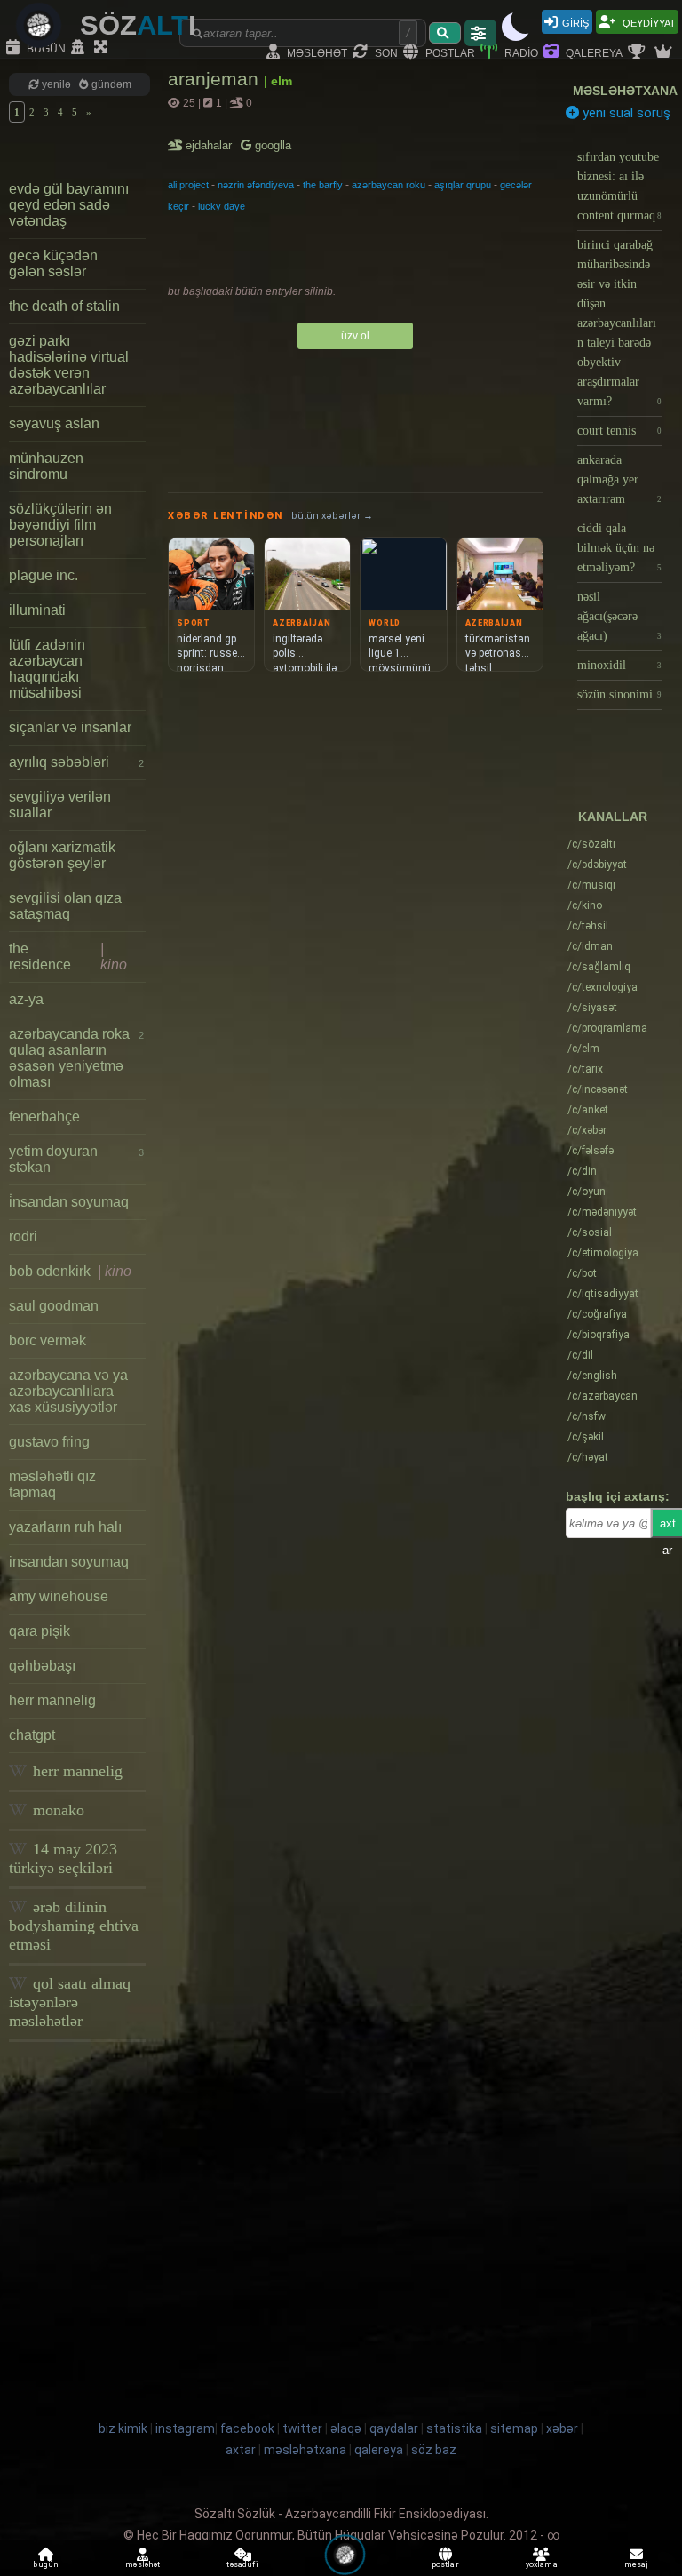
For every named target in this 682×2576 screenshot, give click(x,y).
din (582, 1171)
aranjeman (216, 79)
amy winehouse (59, 1596)
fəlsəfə (591, 1151)
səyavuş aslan (54, 423)
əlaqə (346, 2428)
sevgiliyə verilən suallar (60, 805)
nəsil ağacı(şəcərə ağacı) (619, 616)
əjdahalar (210, 145)
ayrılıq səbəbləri (76, 762)
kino (585, 905)
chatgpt (32, 1735)
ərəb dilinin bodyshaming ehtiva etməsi (74, 1926)
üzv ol (355, 336)
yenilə (56, 84)
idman (590, 946)
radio (520, 52)
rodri (23, 1236)
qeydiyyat (648, 22)
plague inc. (44, 575)
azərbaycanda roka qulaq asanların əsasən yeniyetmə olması (76, 1058)
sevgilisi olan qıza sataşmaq (65, 906)
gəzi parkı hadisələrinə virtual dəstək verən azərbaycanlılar (69, 365)
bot (582, 1273)
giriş (575, 22)
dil (580, 1355)
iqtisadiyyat (603, 1294)
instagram (185, 2428)
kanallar (613, 817)
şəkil (586, 1437)
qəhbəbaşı (42, 1666)
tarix (585, 1069)
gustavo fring (49, 1442)
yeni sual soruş (625, 113)
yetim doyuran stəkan (76, 1159)
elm (583, 1049)
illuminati (37, 610)
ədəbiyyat (597, 865)
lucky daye (222, 206)
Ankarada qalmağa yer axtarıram (619, 479)
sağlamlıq (599, 967)
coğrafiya (597, 1314)
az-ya (26, 999)
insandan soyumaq (69, 1562)
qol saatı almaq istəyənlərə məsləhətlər (70, 2002)
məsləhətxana (625, 91)
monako (56, 1810)
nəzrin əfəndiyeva (256, 185)
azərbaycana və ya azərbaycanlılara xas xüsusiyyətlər (68, 1391)
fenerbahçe (44, 1117)
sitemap (514, 2428)
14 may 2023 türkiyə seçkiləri (63, 1858)
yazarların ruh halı (65, 1527)
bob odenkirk (70, 1271)
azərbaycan (603, 1396)
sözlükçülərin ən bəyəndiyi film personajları (60, 525)
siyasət (592, 1008)
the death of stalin (64, 306)
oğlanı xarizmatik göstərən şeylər (62, 855)
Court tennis (619, 431)
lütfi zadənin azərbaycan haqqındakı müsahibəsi (47, 669)
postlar (449, 52)
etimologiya (603, 1253)
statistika (454, 2428)
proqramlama (607, 1028)
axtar (241, 2450)
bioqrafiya (599, 1335)
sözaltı (591, 844)
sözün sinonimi (619, 694)
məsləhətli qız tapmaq (52, 1484)
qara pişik (40, 1631)
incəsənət (598, 1089)
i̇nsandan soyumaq (69, 1202)
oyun (587, 1192)
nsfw (587, 1416)
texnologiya (603, 987)
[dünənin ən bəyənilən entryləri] (638, 52)
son (385, 52)
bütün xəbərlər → (332, 516)
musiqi (591, 885)
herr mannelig (52, 1700)
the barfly (323, 185)
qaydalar (394, 2428)
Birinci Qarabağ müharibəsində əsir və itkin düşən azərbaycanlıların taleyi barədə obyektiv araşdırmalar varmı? (619, 323)
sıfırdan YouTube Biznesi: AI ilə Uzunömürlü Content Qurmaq (619, 186)
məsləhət (316, 52)
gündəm (110, 84)
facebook (247, 2428)
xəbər (587, 1130)
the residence (68, 957)
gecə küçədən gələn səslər (53, 263)
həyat (588, 1457)
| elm (278, 81)
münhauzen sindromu (46, 466)
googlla (271, 145)
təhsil (588, 926)
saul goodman (54, 1306)
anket (588, 1110)
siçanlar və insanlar (70, 727)
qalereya (593, 52)
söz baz (434, 2450)
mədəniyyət (602, 1212)
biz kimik (124, 2428)
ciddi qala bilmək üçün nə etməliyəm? (619, 548)
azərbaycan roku (389, 185)
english (592, 1376)
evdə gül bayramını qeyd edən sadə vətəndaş (69, 205)
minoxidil (619, 665)
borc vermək (48, 1340)
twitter (302, 2428)
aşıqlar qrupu (463, 185)
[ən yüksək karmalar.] (665, 52)
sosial (590, 1232)
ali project (188, 185)
